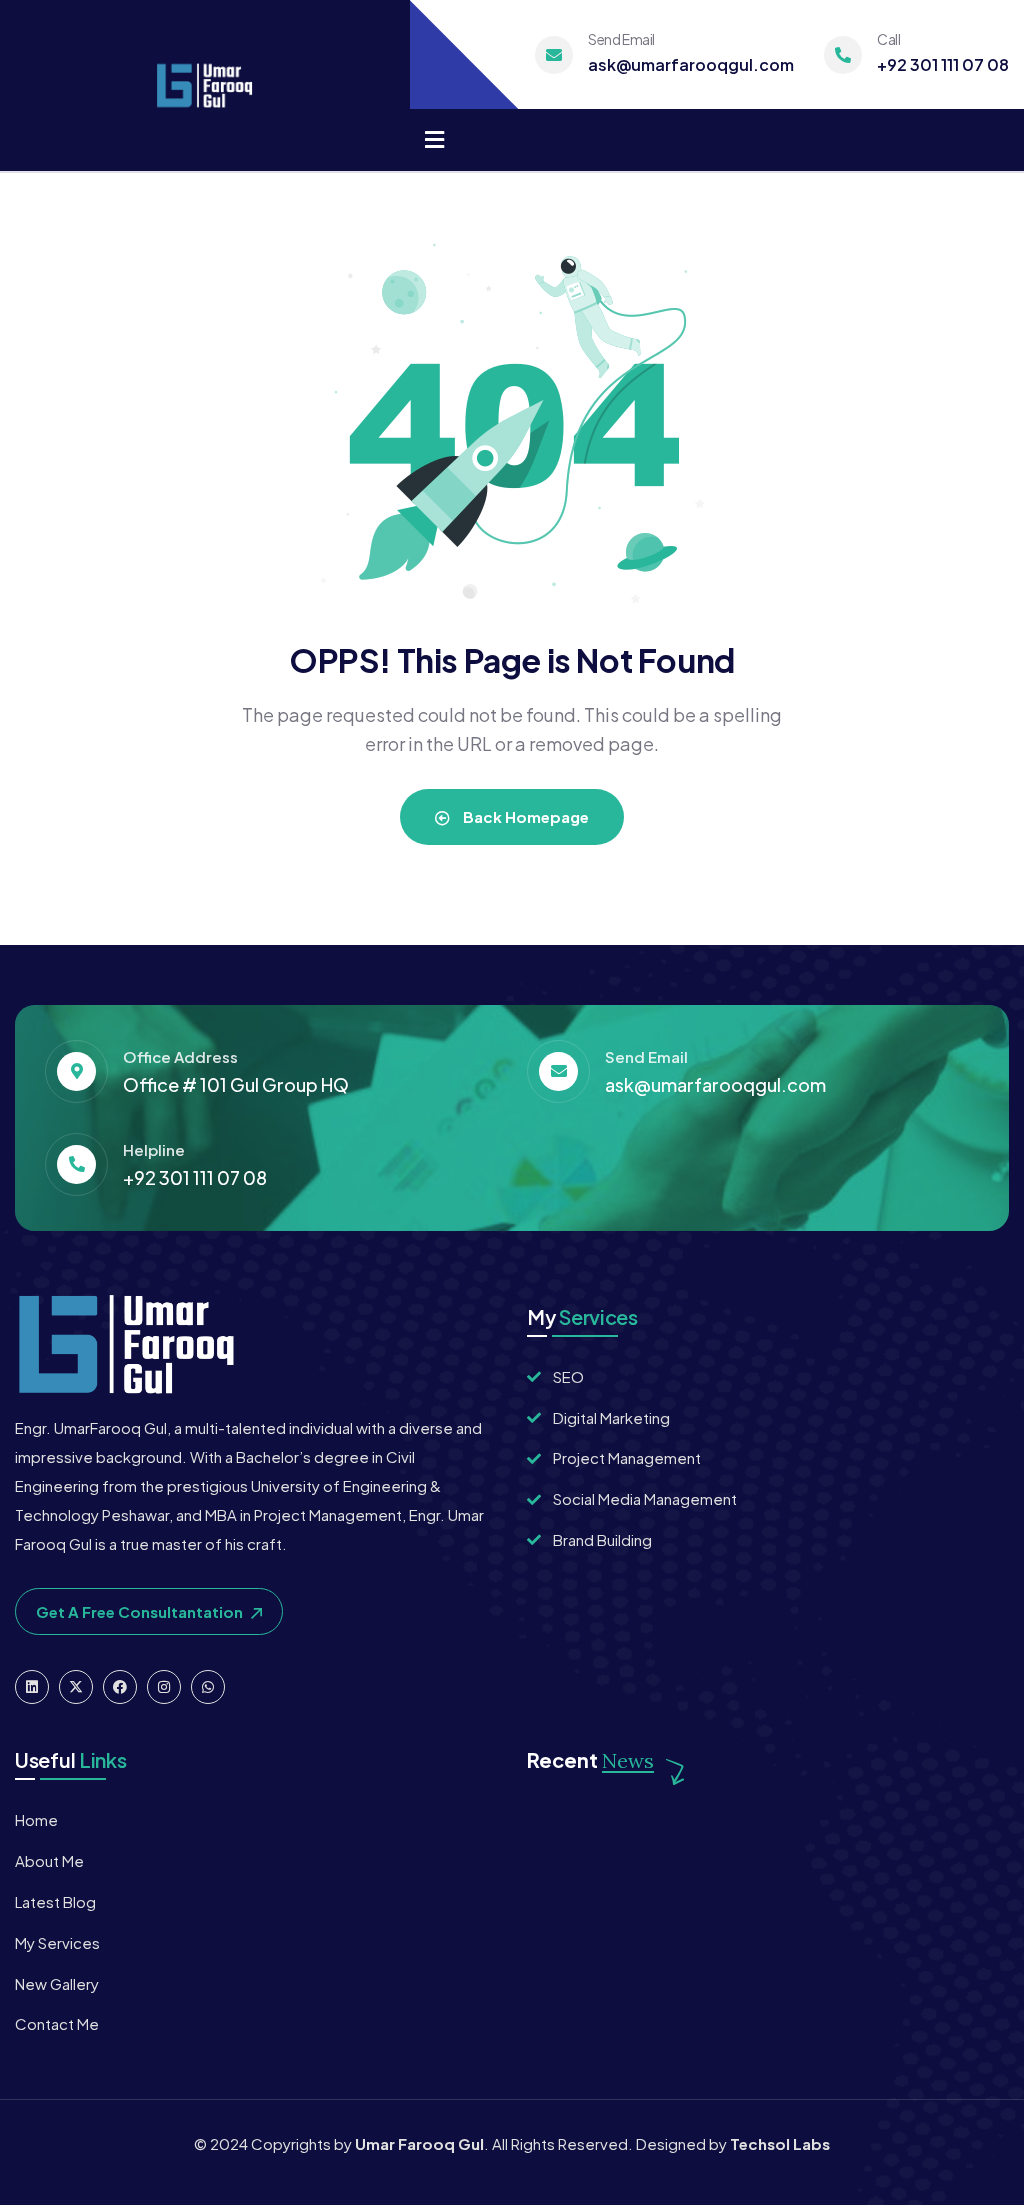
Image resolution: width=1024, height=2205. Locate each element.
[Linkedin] (32, 1687)
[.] (434, 141)
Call (888, 39)
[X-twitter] (76, 1687)
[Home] (204, 85)
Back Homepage (524, 816)
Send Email (621, 39)
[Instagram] (164, 1687)
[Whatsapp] (208, 1687)
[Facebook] (120, 1687)
